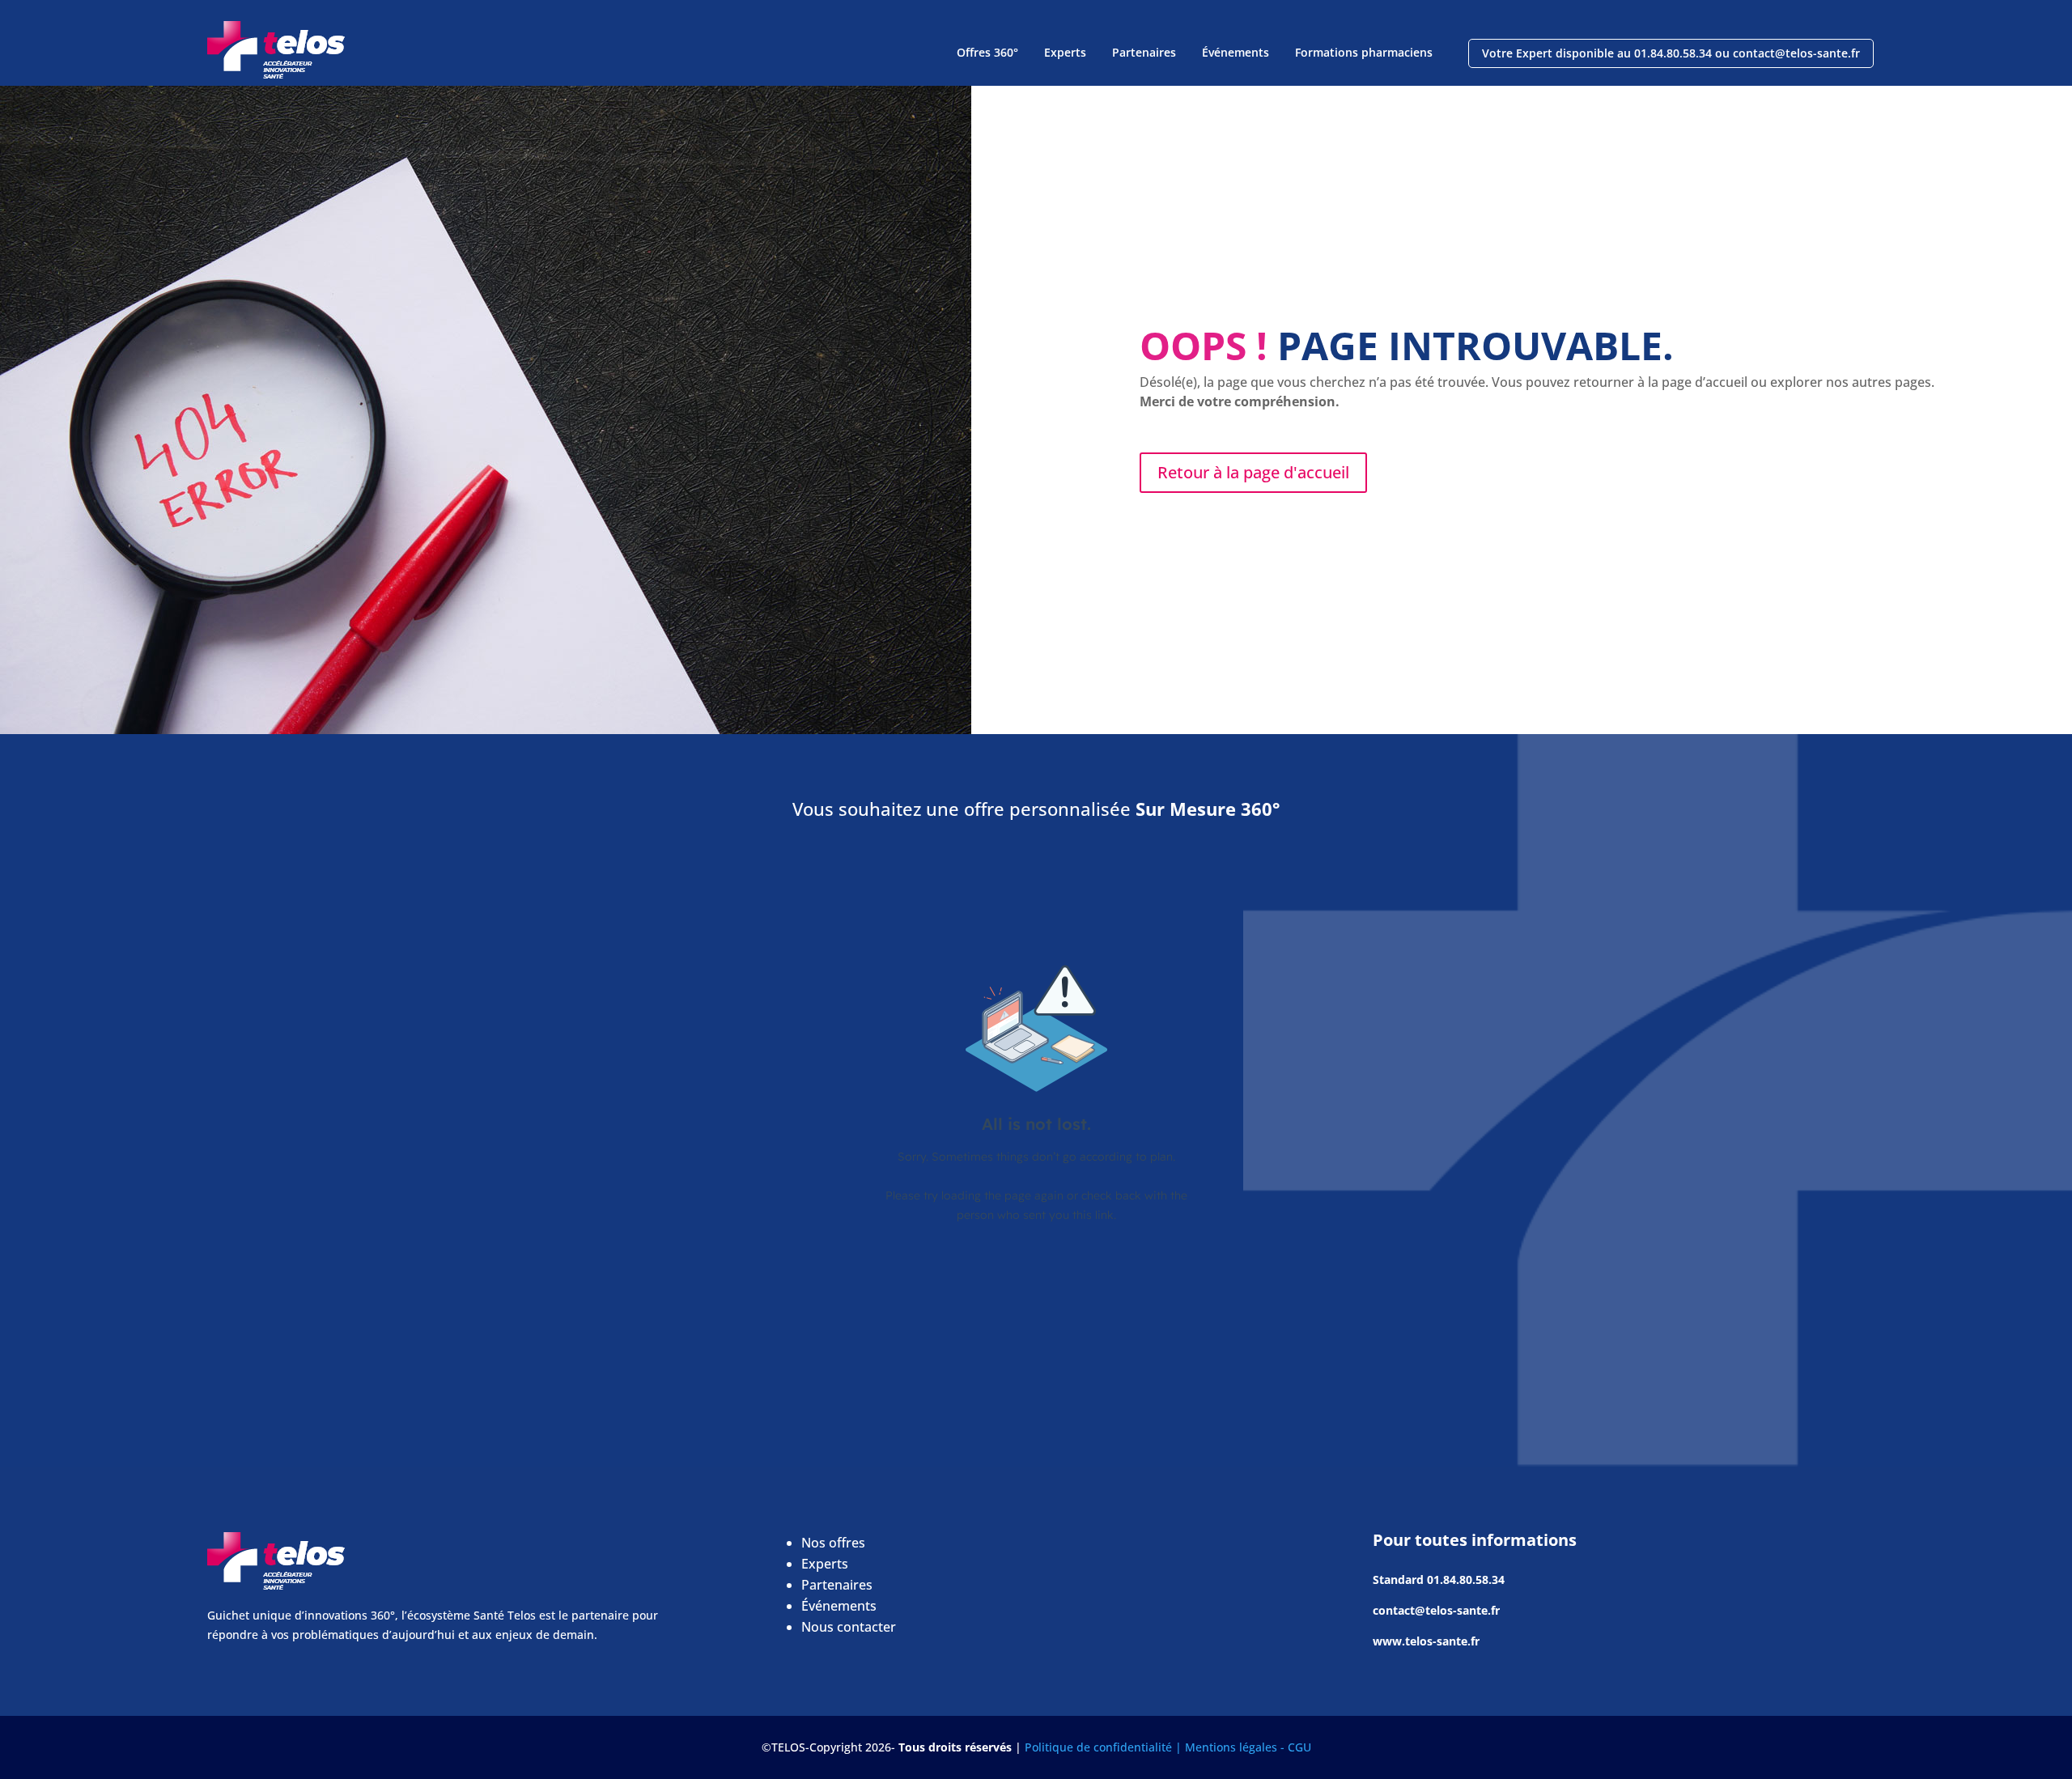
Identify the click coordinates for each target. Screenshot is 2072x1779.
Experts (1065, 52)
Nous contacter (849, 1627)
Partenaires (1144, 52)
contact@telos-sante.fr (1436, 1610)
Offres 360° (987, 52)
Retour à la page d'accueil (1253, 472)
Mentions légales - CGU (1248, 1747)
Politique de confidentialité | (1105, 1747)
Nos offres (833, 1543)
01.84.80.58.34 (1466, 1579)
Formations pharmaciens (1364, 52)
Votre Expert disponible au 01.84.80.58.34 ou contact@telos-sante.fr (1671, 53)
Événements (1236, 52)
